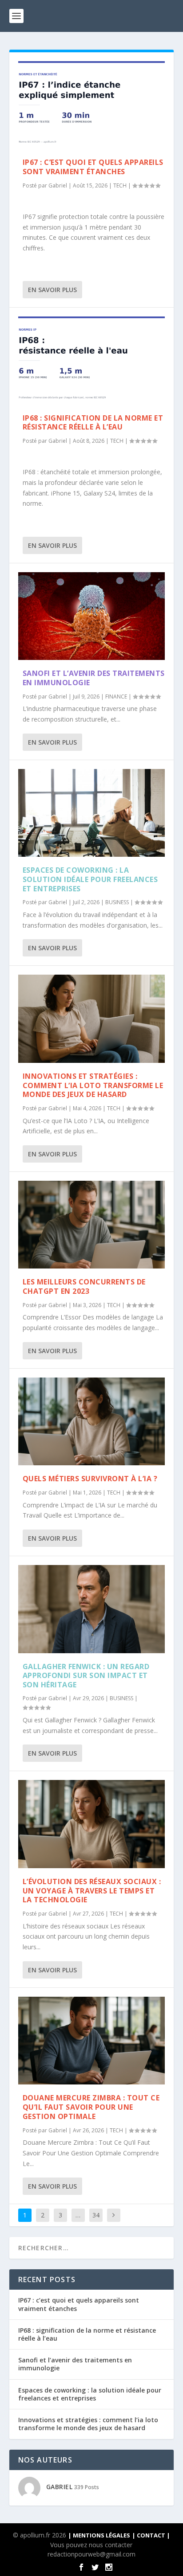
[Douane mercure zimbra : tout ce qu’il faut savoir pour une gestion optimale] (92, 2041)
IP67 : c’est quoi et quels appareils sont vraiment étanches (93, 167)
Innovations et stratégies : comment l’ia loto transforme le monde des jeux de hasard (93, 1085)
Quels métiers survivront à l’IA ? (90, 1479)
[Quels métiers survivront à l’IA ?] (92, 1421)
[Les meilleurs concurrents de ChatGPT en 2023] (92, 1225)
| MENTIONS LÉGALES (99, 2535)
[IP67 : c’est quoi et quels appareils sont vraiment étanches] (92, 105)
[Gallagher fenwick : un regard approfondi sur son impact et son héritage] (92, 1609)
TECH (120, 185)
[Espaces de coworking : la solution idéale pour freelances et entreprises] (92, 813)
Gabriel (58, 185)
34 (96, 2215)
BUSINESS (117, 902)
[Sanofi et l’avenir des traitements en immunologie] (92, 616)
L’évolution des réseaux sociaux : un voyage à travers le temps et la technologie (92, 1891)
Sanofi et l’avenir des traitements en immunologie (94, 678)
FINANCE (116, 697)
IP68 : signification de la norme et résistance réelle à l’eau (93, 423)
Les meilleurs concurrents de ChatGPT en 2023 (84, 1286)
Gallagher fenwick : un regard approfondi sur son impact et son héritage (86, 1676)
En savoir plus (52, 290)
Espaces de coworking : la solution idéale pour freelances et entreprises (90, 879)
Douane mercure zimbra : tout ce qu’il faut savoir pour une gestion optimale (91, 2107)
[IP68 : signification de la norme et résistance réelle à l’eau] (92, 360)
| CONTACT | (151, 2535)
